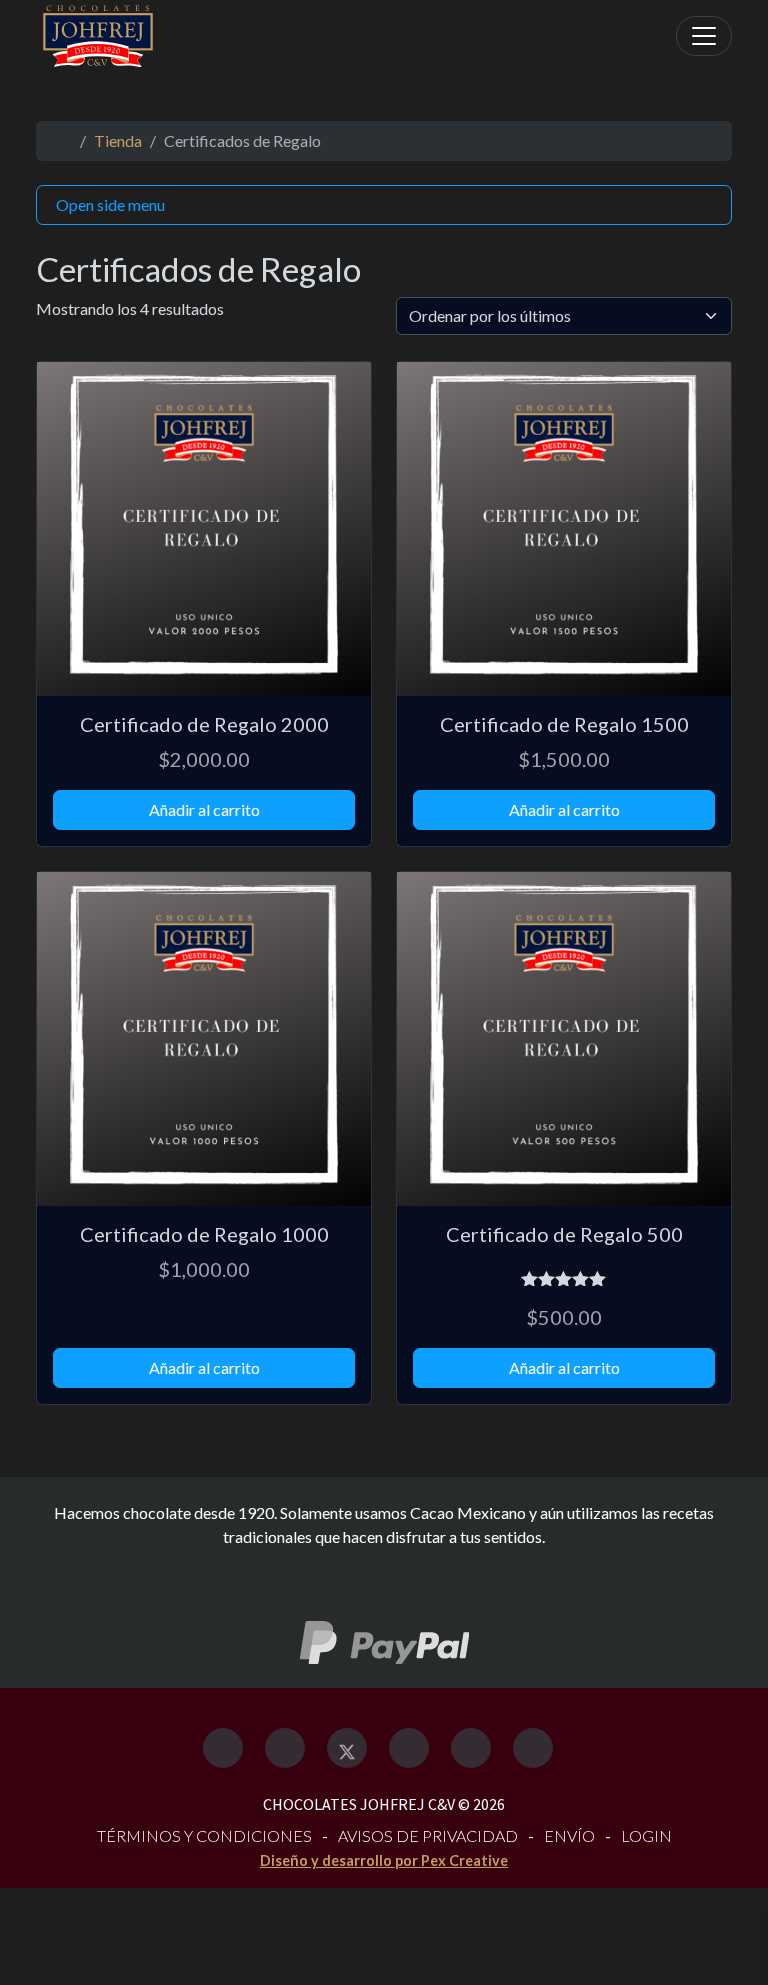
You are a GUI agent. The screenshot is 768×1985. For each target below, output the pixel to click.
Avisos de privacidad (428, 1835)
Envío (569, 1835)
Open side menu (110, 204)
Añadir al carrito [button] (204, 809)
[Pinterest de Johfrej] (471, 1748)
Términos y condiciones (204, 1835)
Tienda (118, 140)
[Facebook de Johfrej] (223, 1748)
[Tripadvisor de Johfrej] (409, 1748)
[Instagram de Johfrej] (285, 1748)
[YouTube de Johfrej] (533, 1748)
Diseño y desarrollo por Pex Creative (384, 1860)
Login (646, 1835)
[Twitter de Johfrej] (347, 1748)
